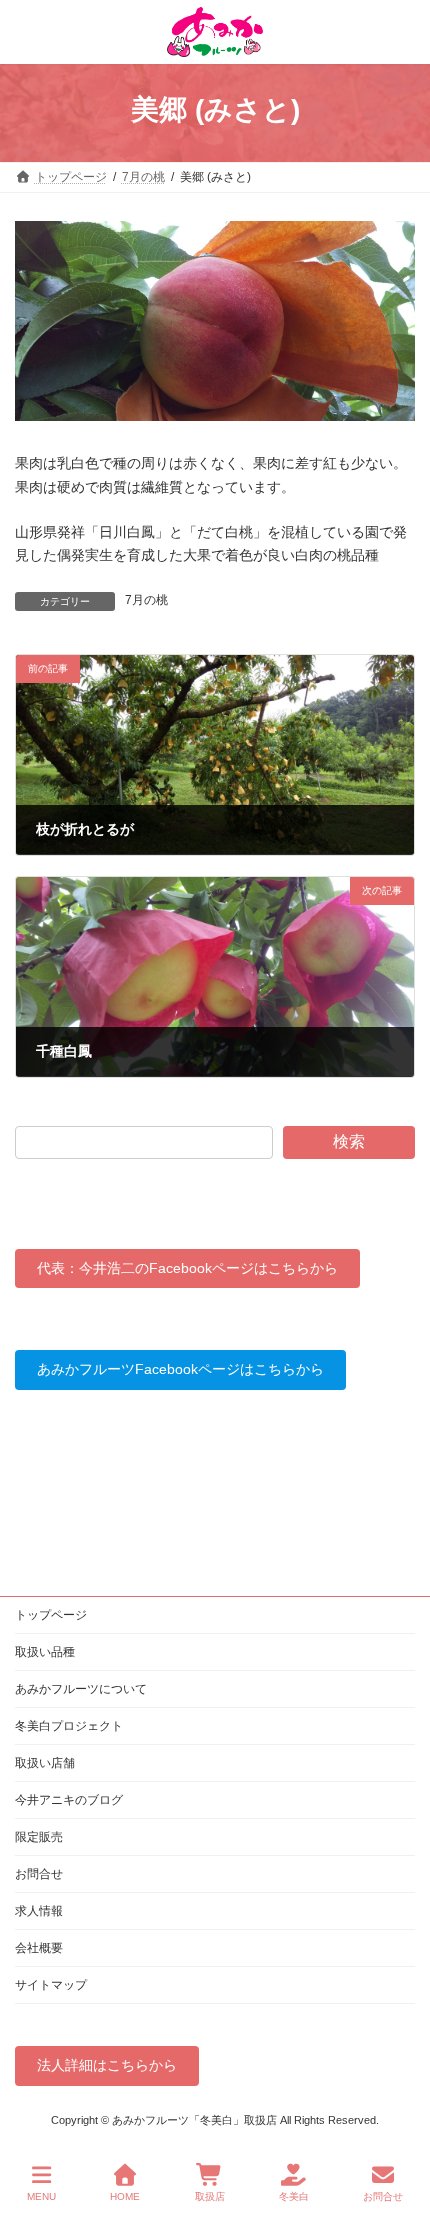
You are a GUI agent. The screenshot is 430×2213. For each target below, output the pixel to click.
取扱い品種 (45, 1652)
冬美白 (294, 2196)
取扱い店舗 (45, 1763)
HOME (125, 2196)
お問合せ (39, 1874)
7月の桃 (146, 600)
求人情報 (39, 1911)
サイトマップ (51, 1985)
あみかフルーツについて (81, 1689)
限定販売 (39, 1837)
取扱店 (210, 2196)
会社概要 (39, 1948)
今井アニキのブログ (69, 1800)
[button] (187, 1269)
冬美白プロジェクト (69, 1726)
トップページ (51, 1615)
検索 (349, 1141)
